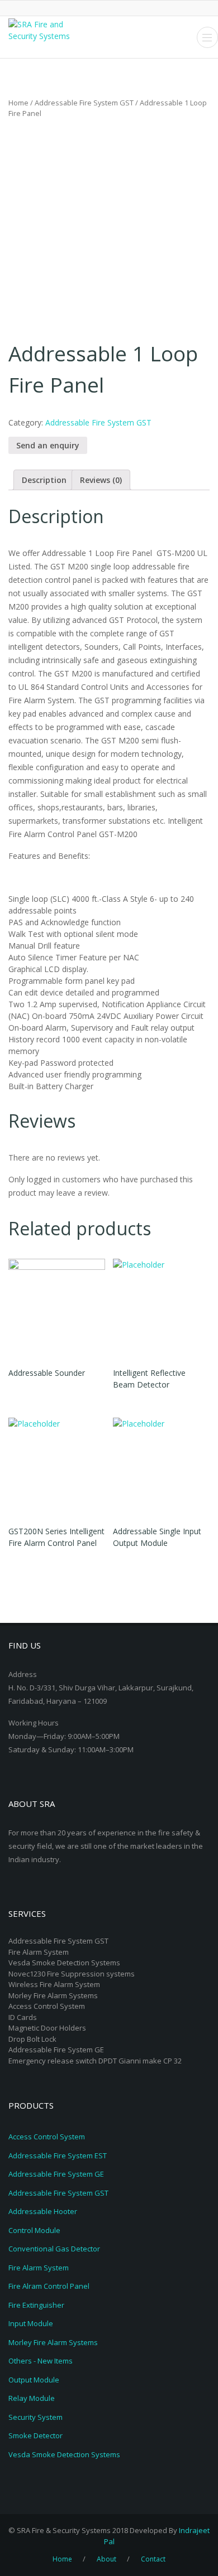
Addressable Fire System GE (56, 2174)
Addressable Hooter (43, 2211)
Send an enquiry (48, 445)
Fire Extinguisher (36, 2305)
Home (18, 103)
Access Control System (47, 2137)
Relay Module (32, 2398)
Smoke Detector (35, 2435)
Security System (35, 2417)
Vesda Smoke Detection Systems (64, 2454)
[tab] (44, 480)
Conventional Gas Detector (54, 2249)
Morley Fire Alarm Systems (53, 2342)
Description (44, 480)
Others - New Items (41, 2361)
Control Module (34, 2230)
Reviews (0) (101, 480)
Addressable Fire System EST (58, 2155)
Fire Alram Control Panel (49, 2286)
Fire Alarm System (39, 2268)
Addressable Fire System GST (84, 103)
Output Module (34, 2380)
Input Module (31, 2323)
